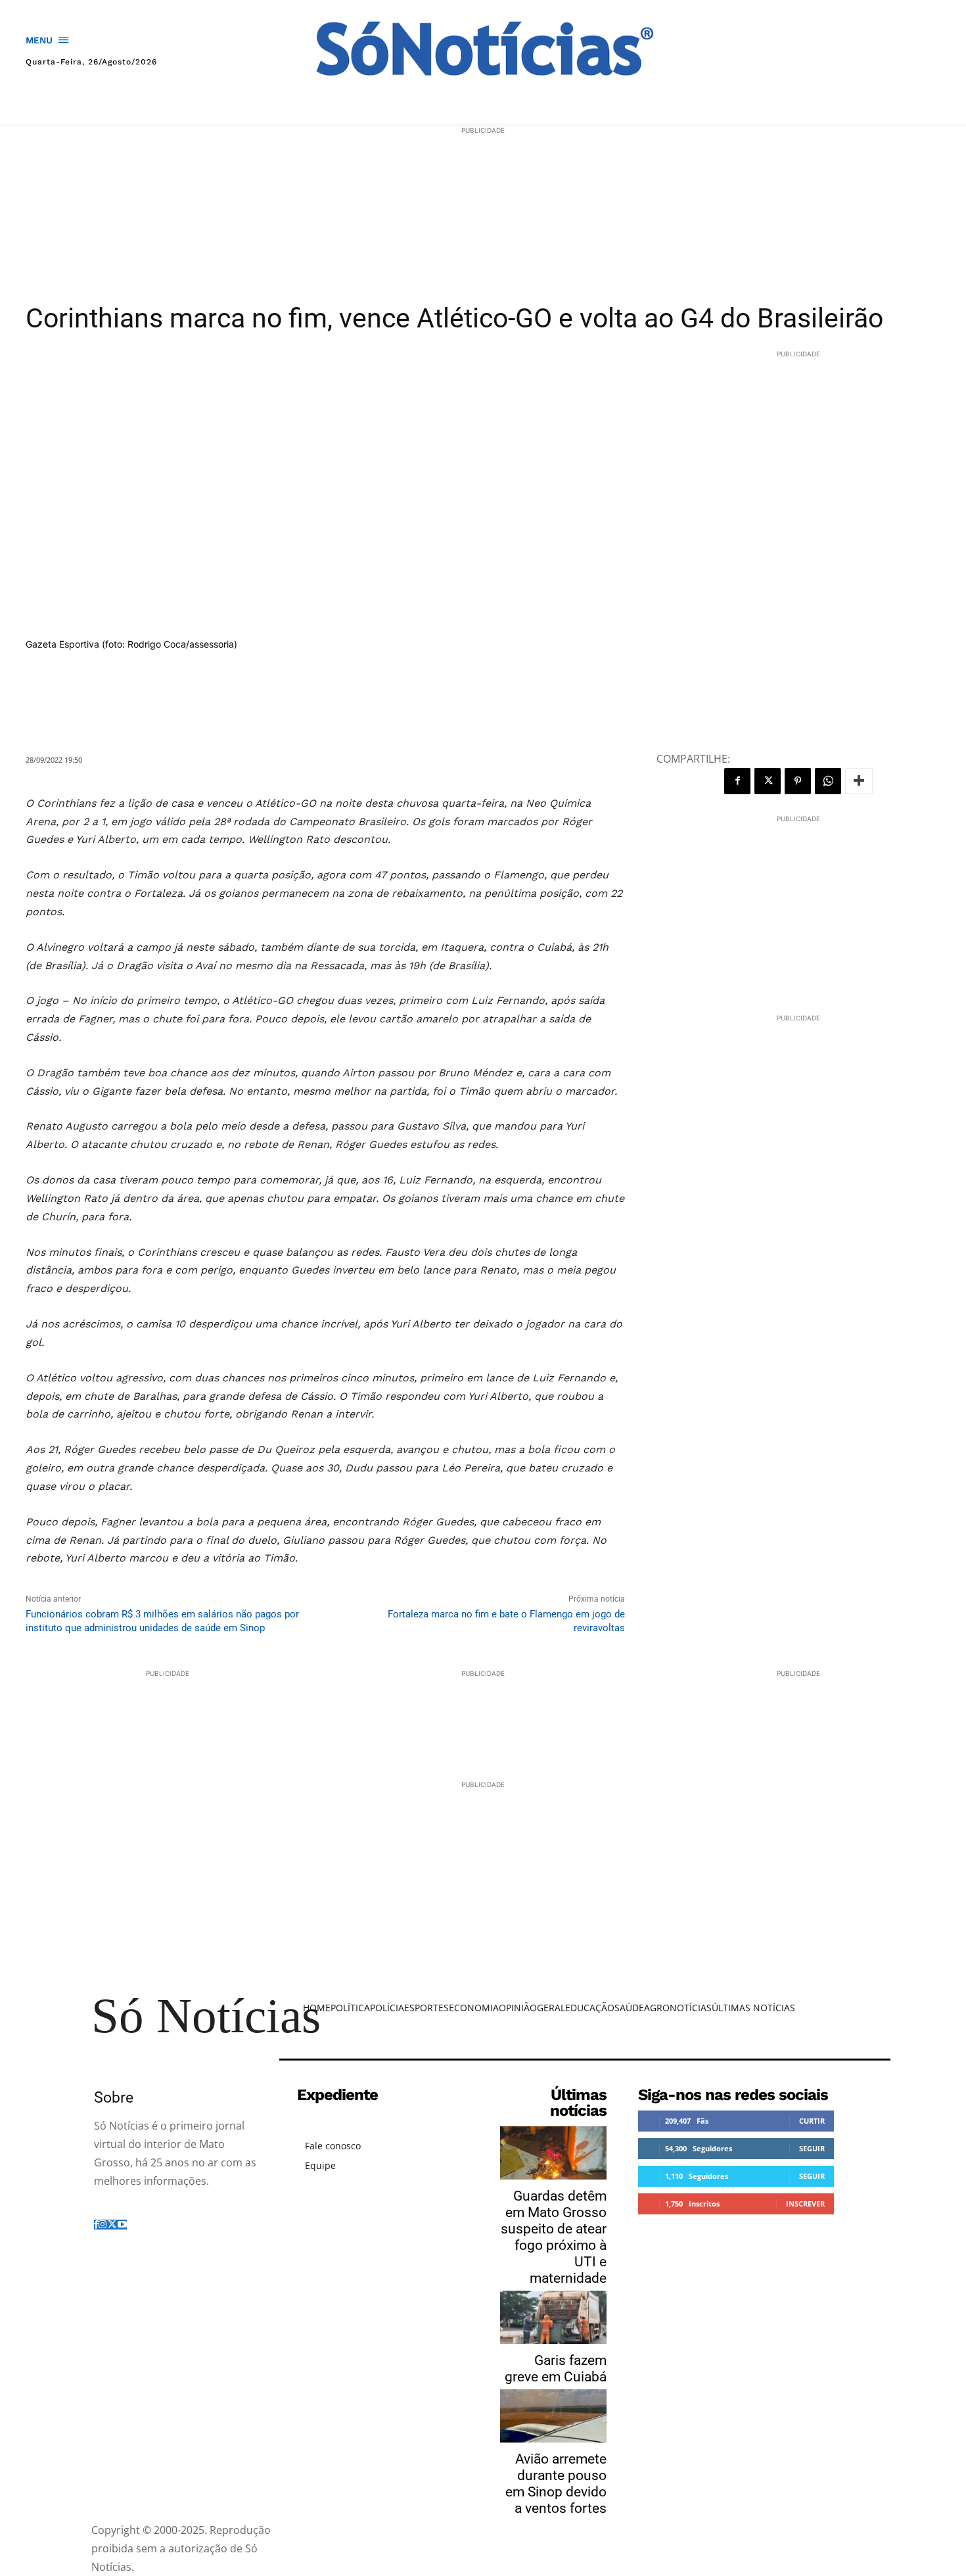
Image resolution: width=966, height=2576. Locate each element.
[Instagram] (103, 2225)
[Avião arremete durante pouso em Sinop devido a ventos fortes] (553, 2416)
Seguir (812, 2148)
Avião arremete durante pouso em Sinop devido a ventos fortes (556, 2484)
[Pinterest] (798, 781)
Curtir (812, 2121)
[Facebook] (737, 781)
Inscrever (805, 2204)
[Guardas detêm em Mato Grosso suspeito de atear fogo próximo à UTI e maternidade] (553, 2153)
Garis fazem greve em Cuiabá (556, 2369)
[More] (859, 781)
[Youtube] (122, 2225)
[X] (768, 781)
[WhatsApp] (828, 781)
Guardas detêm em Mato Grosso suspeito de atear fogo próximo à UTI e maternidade (554, 2237)
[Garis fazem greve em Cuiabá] (553, 2317)
